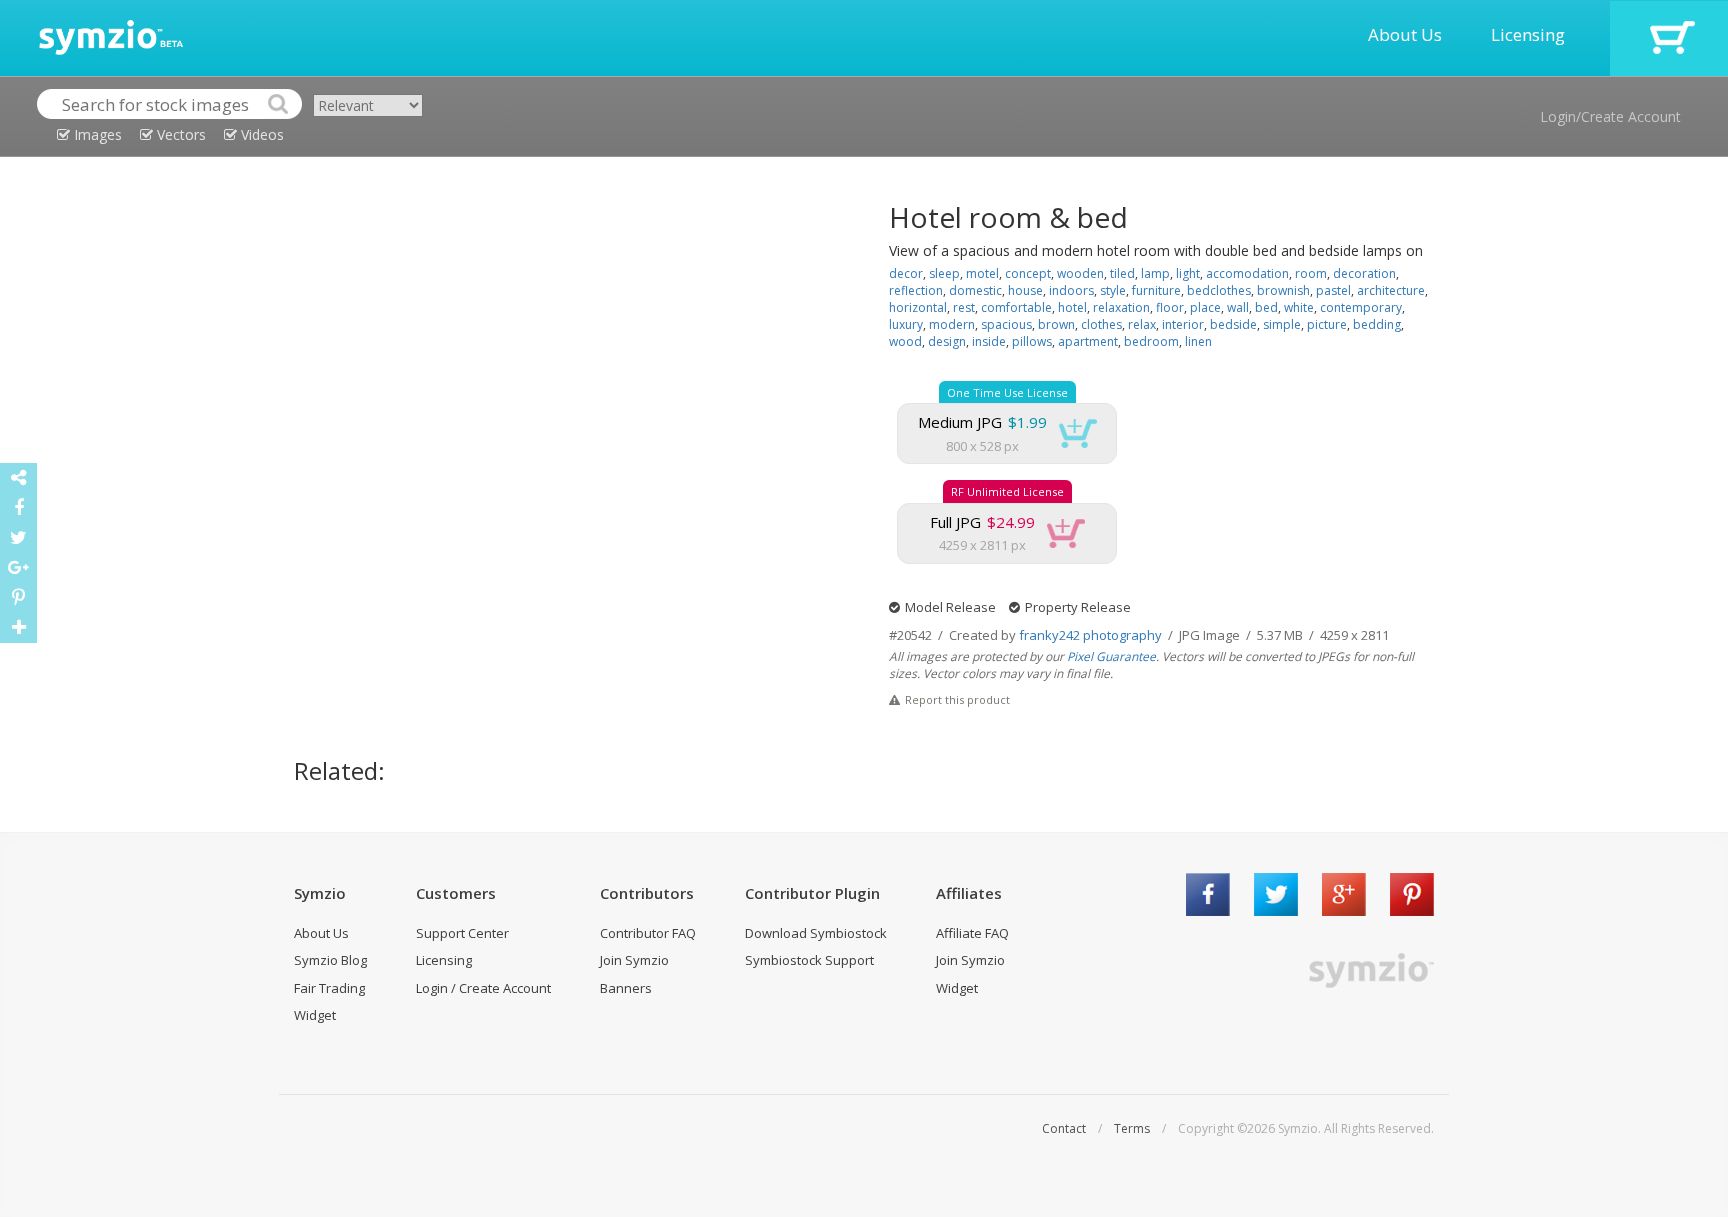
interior (1183, 324)
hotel (1072, 307)
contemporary (1361, 307)
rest (964, 307)
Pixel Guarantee (1111, 656)
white (1299, 307)
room (1311, 273)
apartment (1088, 341)
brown (1056, 324)
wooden (1080, 273)
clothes (1101, 324)
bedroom (1151, 341)
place (1205, 307)
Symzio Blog (330, 960)
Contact (1064, 1128)
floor (1170, 307)
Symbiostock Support (809, 960)
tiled (1122, 273)
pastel (1333, 290)
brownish (1283, 290)
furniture (1156, 290)
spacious (1006, 324)
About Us (1405, 34)
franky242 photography (1090, 635)
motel (982, 273)
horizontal (918, 307)
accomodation (1247, 273)
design (947, 341)
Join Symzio (634, 960)
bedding (1377, 324)
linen (1198, 341)
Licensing (1528, 34)
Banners (626, 988)
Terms (1132, 1128)
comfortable (1016, 307)
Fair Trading (329, 988)
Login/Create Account (1610, 116)
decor (906, 273)
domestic (975, 290)
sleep (944, 273)
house (1025, 290)
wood (905, 341)
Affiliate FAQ (972, 933)
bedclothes (1219, 290)
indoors (1071, 290)
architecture (1391, 290)
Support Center (462, 933)
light (1188, 273)
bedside (1233, 324)
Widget (315, 1015)
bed (1266, 307)
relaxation (1121, 307)
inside (989, 341)
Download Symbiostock (816, 933)
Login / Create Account (483, 988)
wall (1238, 307)
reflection (916, 290)
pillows (1032, 341)
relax (1142, 324)
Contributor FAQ (648, 933)
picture (1327, 324)
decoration (1364, 273)
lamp (1155, 273)
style (1113, 290)
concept (1028, 273)
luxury (906, 324)
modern (952, 324)
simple (1282, 324)
